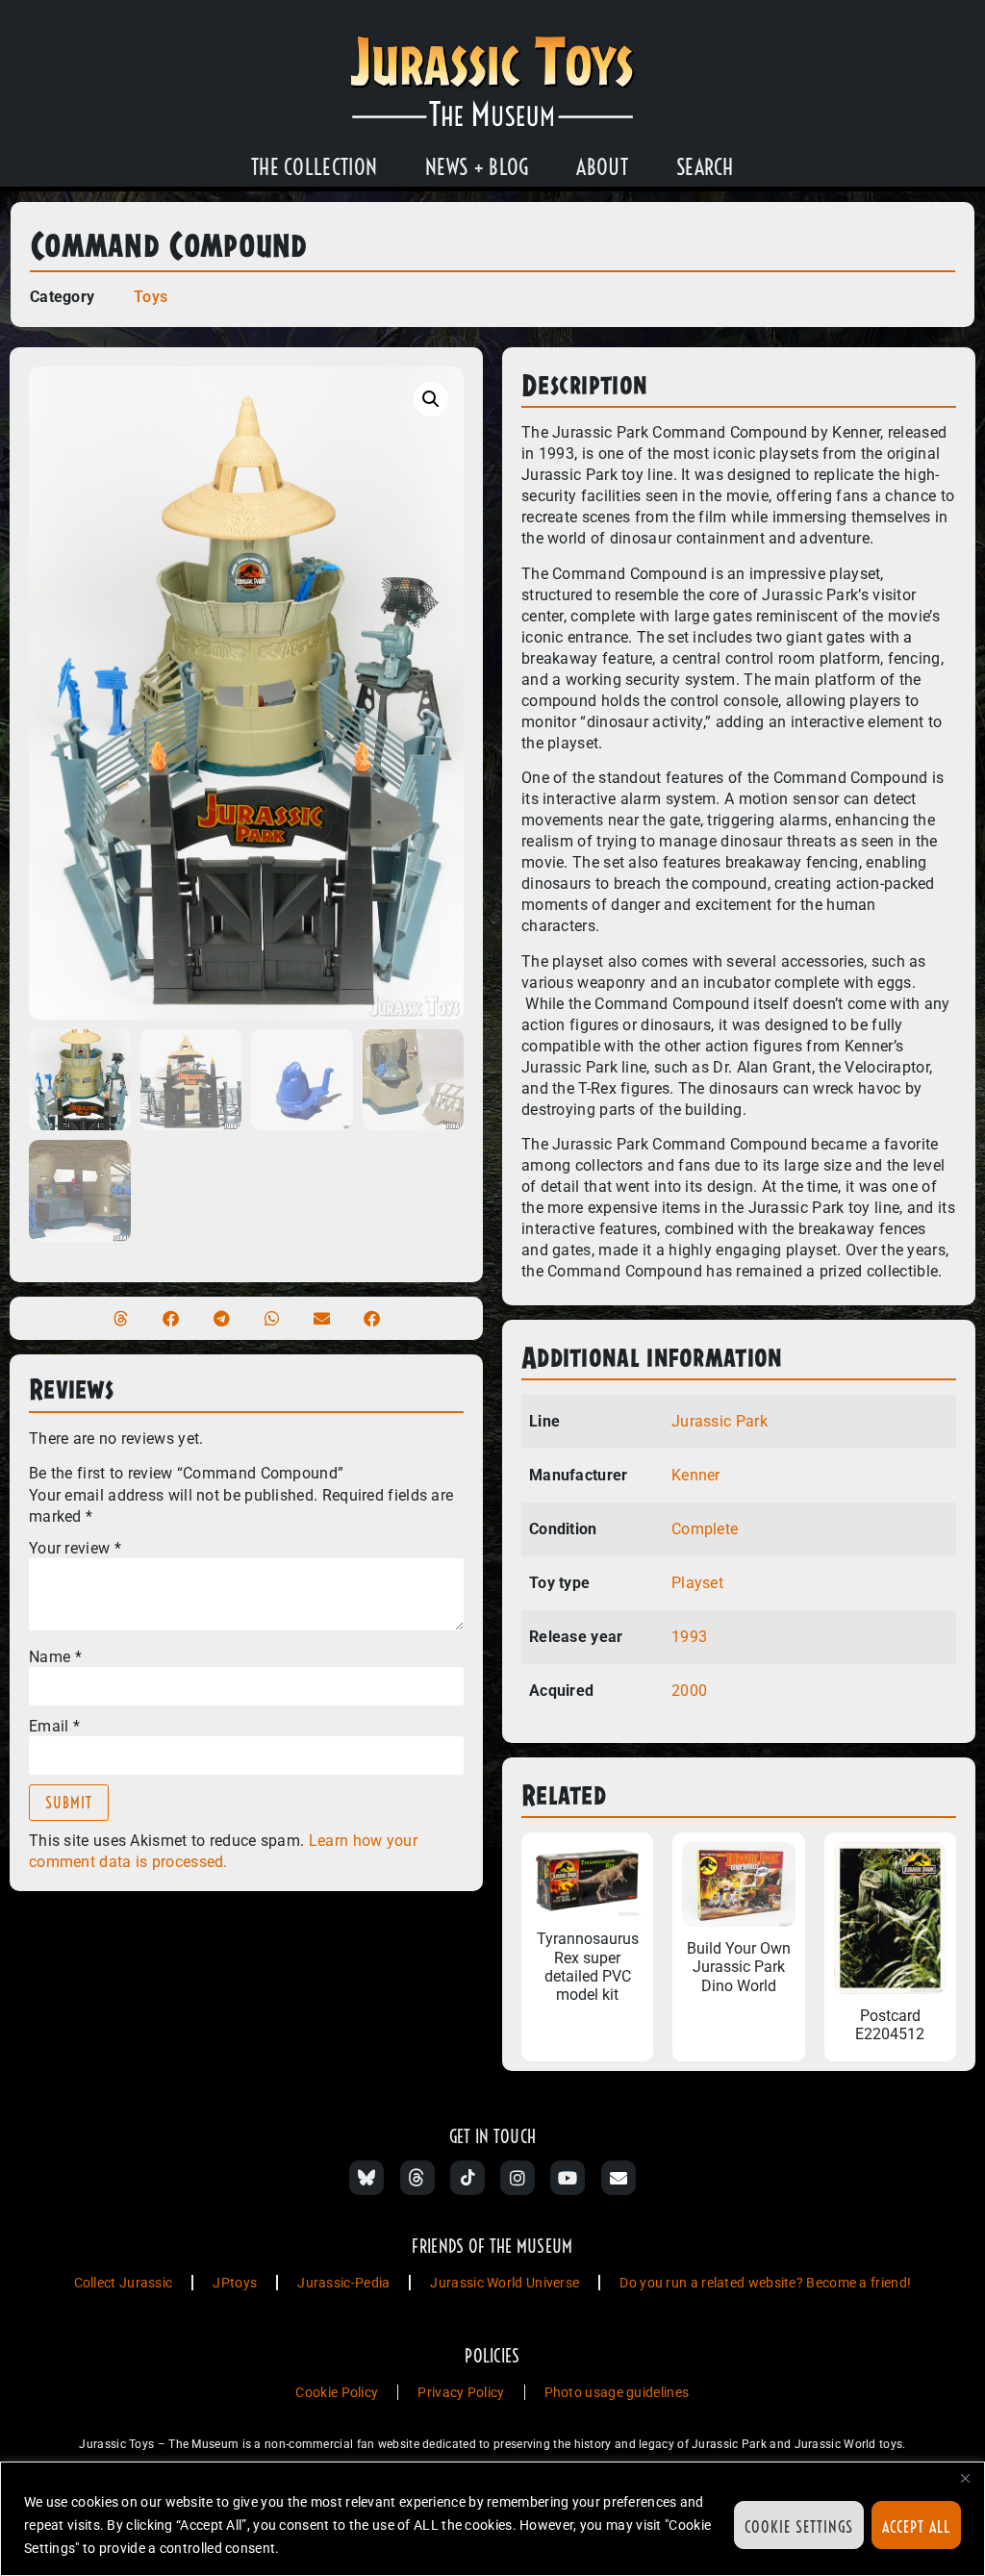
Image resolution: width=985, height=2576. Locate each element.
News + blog (477, 167)
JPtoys (235, 2283)
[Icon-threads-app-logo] (417, 2178)
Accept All (916, 2527)
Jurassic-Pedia (343, 2283)
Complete (705, 1529)
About (602, 167)
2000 (689, 1691)
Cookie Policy (337, 2392)
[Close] (965, 2478)
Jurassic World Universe (505, 2283)
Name (55, 1657)
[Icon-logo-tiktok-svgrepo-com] (467, 2178)
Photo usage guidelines (617, 2392)
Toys (151, 297)
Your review (75, 1549)
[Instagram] (518, 2178)
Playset (697, 1583)
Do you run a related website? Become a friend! (765, 2283)
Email (54, 1727)
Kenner (696, 1475)
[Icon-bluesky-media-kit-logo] (366, 2178)
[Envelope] (619, 2178)
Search (705, 167)
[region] (492, 2519)
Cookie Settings (799, 2527)
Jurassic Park (720, 1421)
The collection (314, 167)
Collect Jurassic (124, 2283)
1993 (689, 1637)
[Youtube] (568, 2178)
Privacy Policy (461, 2392)
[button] (431, 399)
